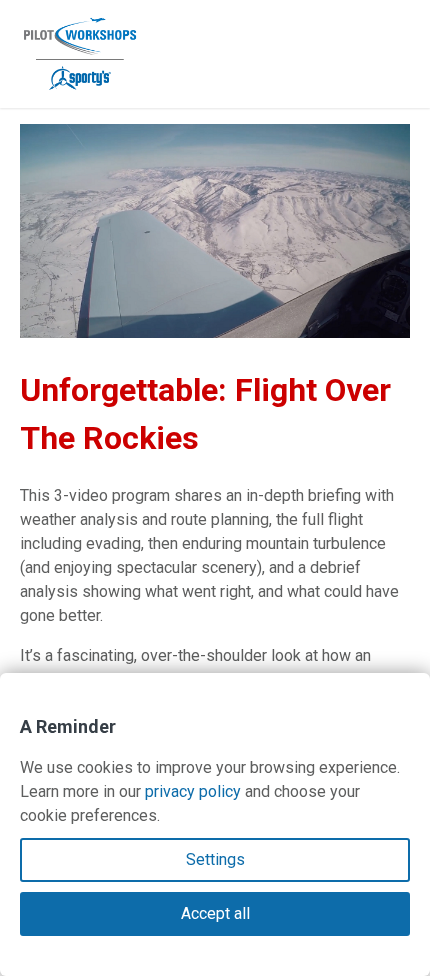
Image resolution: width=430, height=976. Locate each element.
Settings (215, 859)
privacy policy (193, 791)
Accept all (215, 913)
